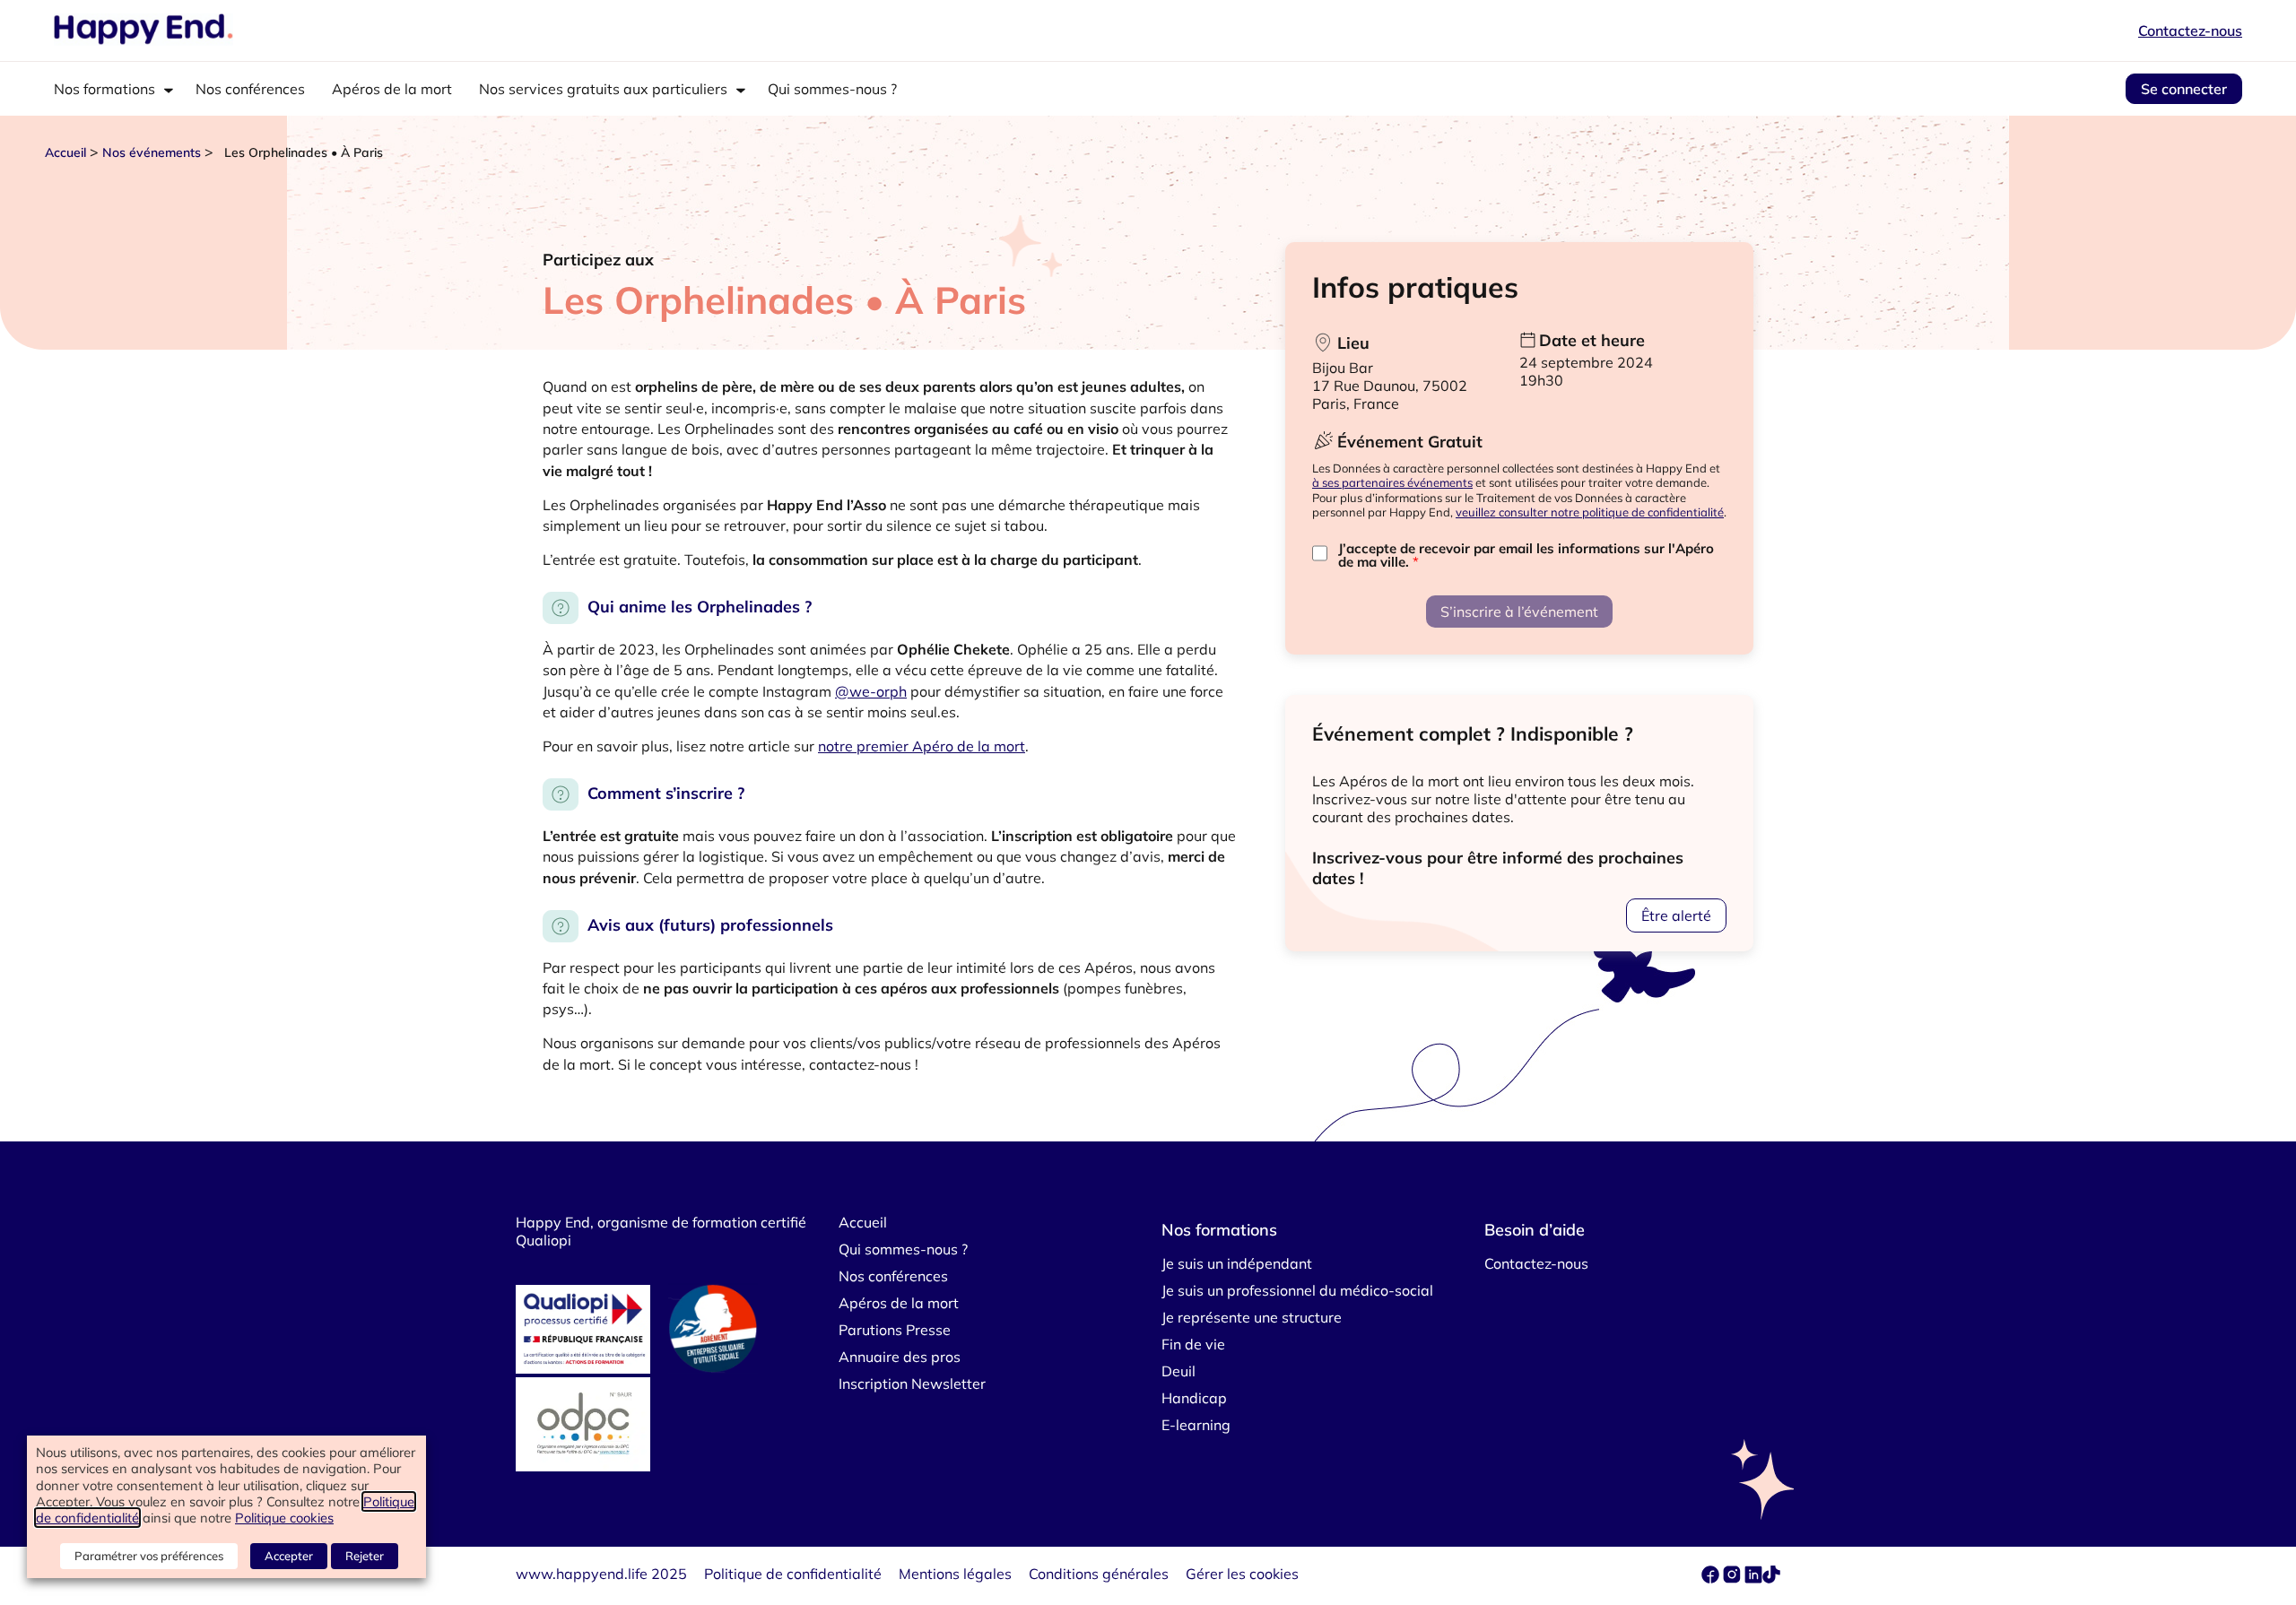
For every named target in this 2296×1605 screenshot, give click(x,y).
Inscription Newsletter (912, 1384)
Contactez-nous (2190, 30)
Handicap (1194, 1398)
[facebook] (1712, 1578)
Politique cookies (284, 1518)
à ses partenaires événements (1392, 482)
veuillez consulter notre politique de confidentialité (1590, 512)
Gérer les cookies (1242, 1574)
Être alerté (1676, 915)
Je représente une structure (1252, 1317)
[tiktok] (1771, 1578)
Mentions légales (955, 1574)
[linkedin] (1753, 1578)
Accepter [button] (289, 1556)
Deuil (1178, 1371)
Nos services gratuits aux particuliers (603, 89)
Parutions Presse (895, 1330)
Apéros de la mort (392, 89)
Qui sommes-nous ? (832, 89)
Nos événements (152, 152)
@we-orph (871, 691)
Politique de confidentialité (793, 1574)
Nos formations (104, 89)
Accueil (65, 152)
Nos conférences (250, 89)
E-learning (1196, 1425)
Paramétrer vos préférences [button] (149, 1556)
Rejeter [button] (365, 1556)
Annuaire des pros (900, 1357)
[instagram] (1734, 1578)
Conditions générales (1099, 1574)
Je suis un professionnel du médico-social (1297, 1290)
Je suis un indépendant (1237, 1263)
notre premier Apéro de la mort (922, 746)
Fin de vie (1193, 1344)
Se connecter (2184, 89)
